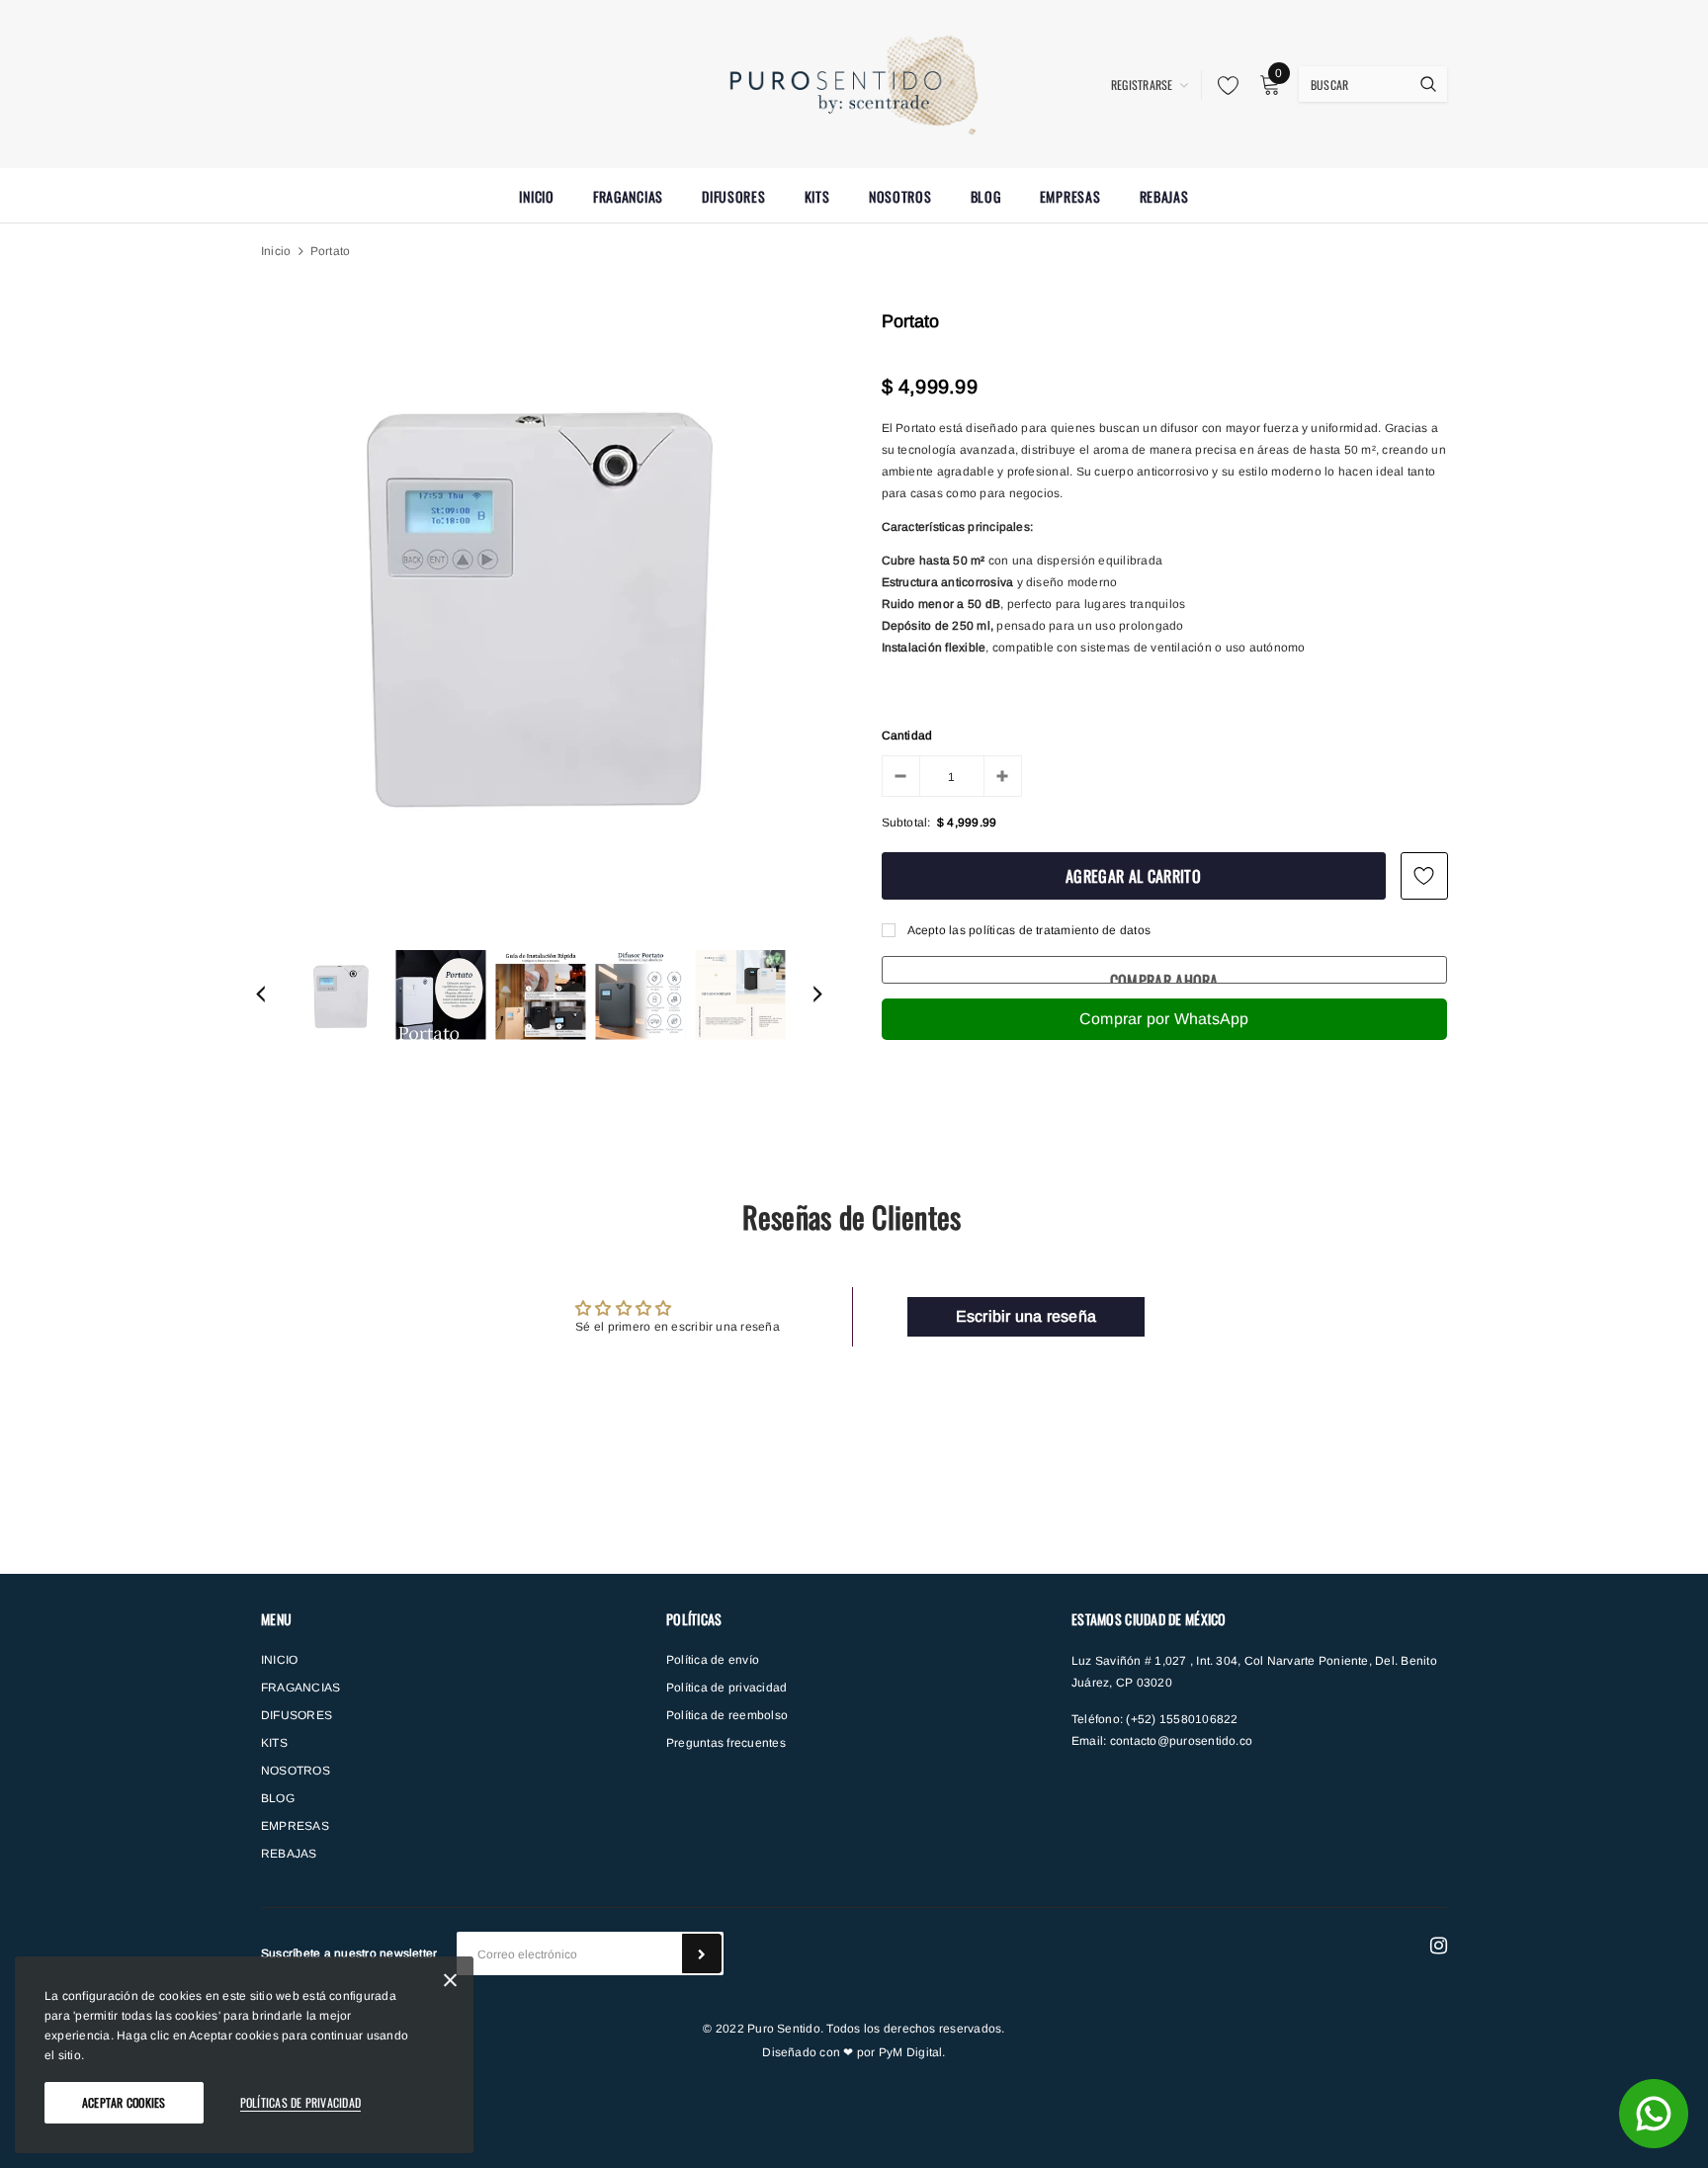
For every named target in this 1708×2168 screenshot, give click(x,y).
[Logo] (854, 82)
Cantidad (907, 736)
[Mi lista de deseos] (1223, 85)
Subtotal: (906, 823)
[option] (539, 597)
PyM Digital (911, 2052)
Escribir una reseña (1026, 1316)
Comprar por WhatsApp (1164, 1019)
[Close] (450, 1984)
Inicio (276, 251)
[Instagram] (1439, 1946)
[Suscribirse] (702, 1953)
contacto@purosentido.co (1182, 1741)
